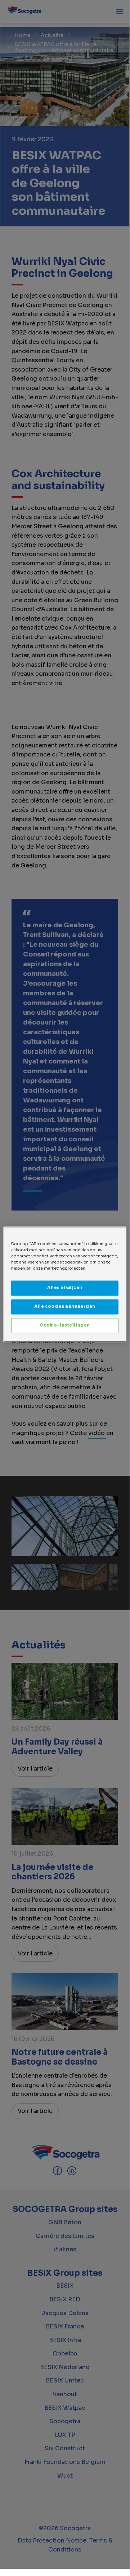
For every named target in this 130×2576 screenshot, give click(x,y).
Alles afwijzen (65, 1288)
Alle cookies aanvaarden (65, 1307)
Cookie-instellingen (65, 1325)
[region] (65, 1284)
